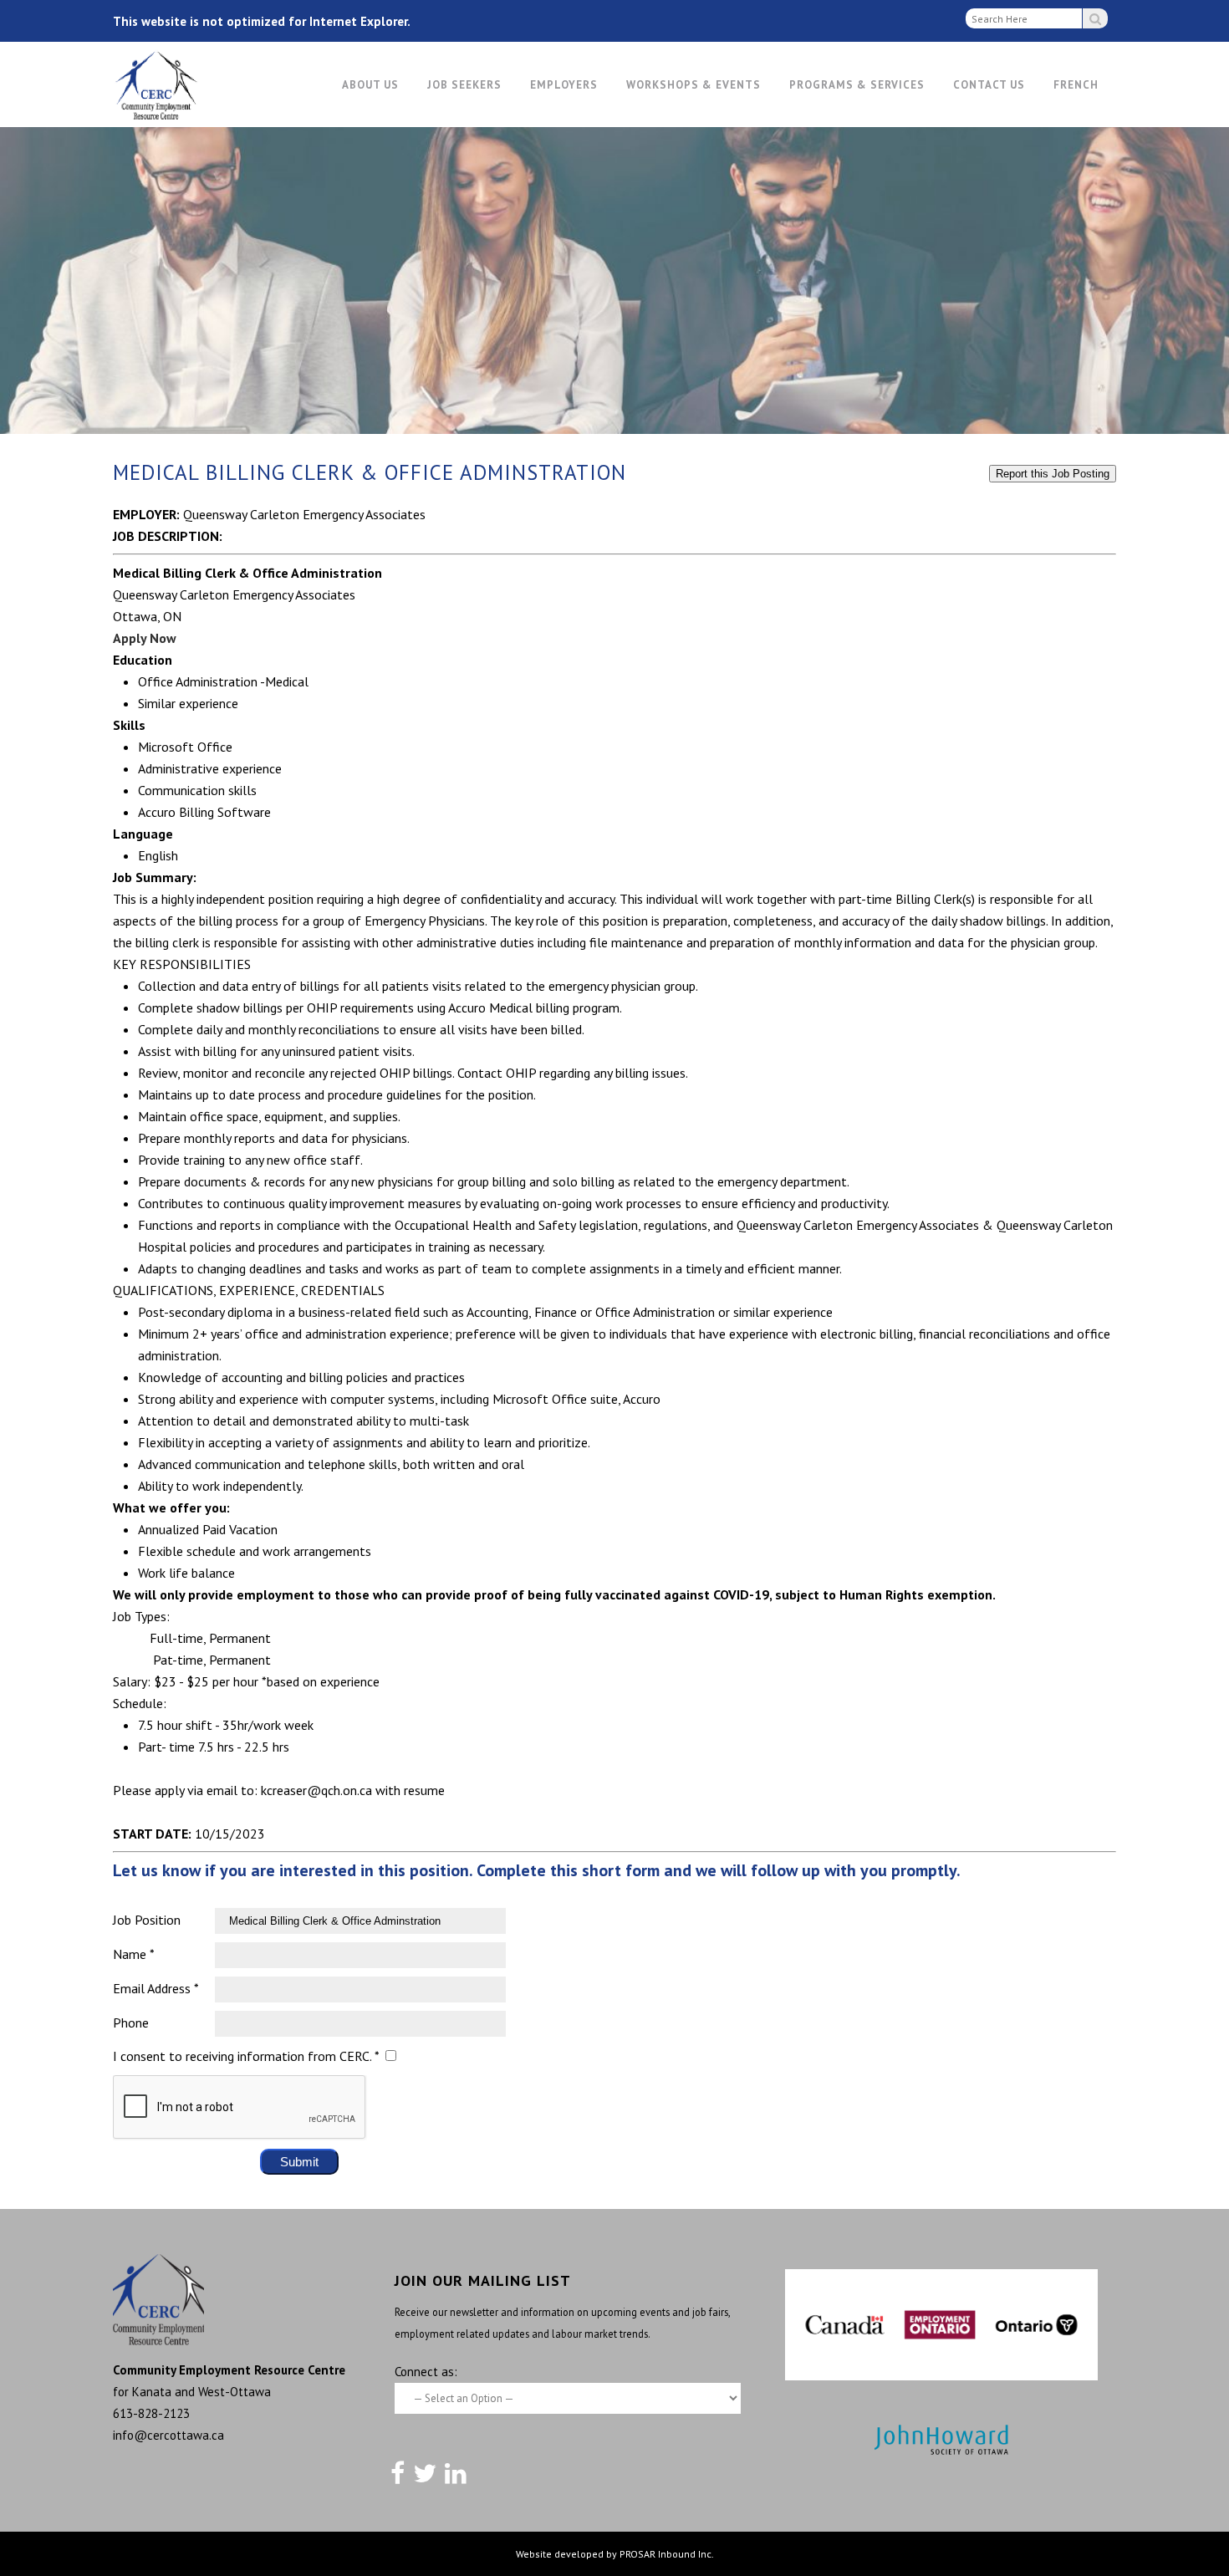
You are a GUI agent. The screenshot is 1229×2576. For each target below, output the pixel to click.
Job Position (147, 1920)
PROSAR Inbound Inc (665, 2554)
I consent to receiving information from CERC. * (246, 2056)
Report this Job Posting (1053, 474)
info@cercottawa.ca (168, 2435)
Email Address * (156, 1988)
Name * (134, 1954)
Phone (131, 2023)
